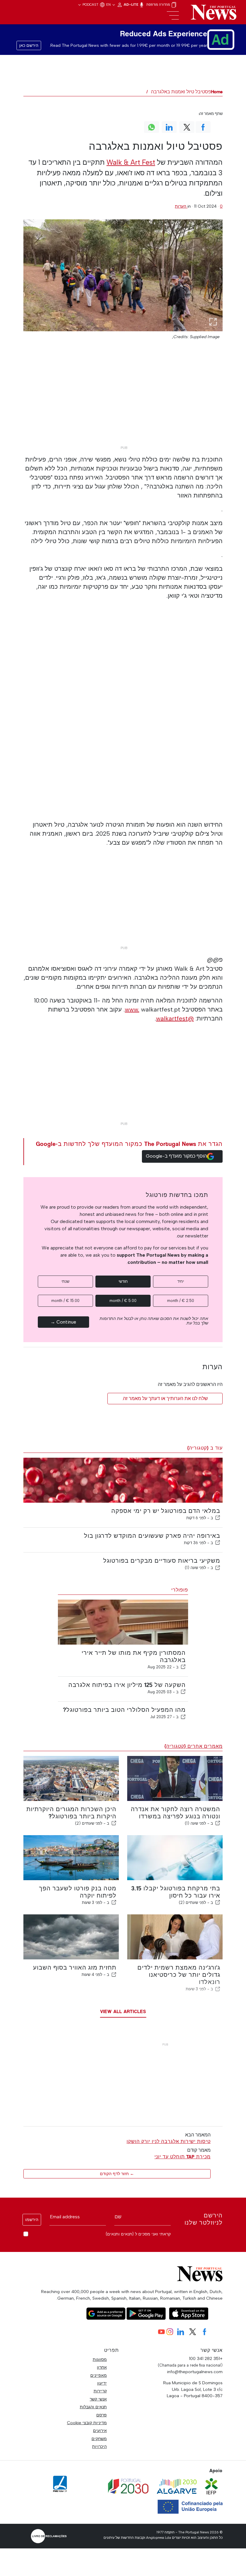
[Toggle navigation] (173, 16)
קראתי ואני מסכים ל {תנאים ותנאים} (138, 2234)
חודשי (123, 1281)
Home (217, 92)
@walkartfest (175, 1018)
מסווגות (100, 2359)
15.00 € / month (65, 1301)
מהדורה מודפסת (159, 5)
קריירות (100, 2391)
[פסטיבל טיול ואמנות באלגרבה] (123, 275)
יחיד (181, 1281)
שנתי (65, 1281)
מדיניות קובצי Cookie (87, 2423)
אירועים (100, 2430)
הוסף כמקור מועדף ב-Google (176, 1156)
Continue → (63, 1322)
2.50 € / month (181, 1301)
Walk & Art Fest (131, 162)
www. (132, 1009)
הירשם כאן (29, 45)
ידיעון (102, 2383)
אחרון (102, 2367)
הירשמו (32, 2220)
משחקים (99, 2439)
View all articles (123, 2011)
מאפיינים (99, 2375)
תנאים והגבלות (93, 2407)
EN (109, 5)
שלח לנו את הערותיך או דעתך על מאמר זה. (165, 1398)
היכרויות (99, 2446)
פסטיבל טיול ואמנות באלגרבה (181, 92)
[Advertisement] (123, 401)
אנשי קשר (98, 2399)
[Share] (218, 1518)
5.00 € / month (123, 1301)
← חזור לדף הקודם (117, 2174)
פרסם (102, 2415)
